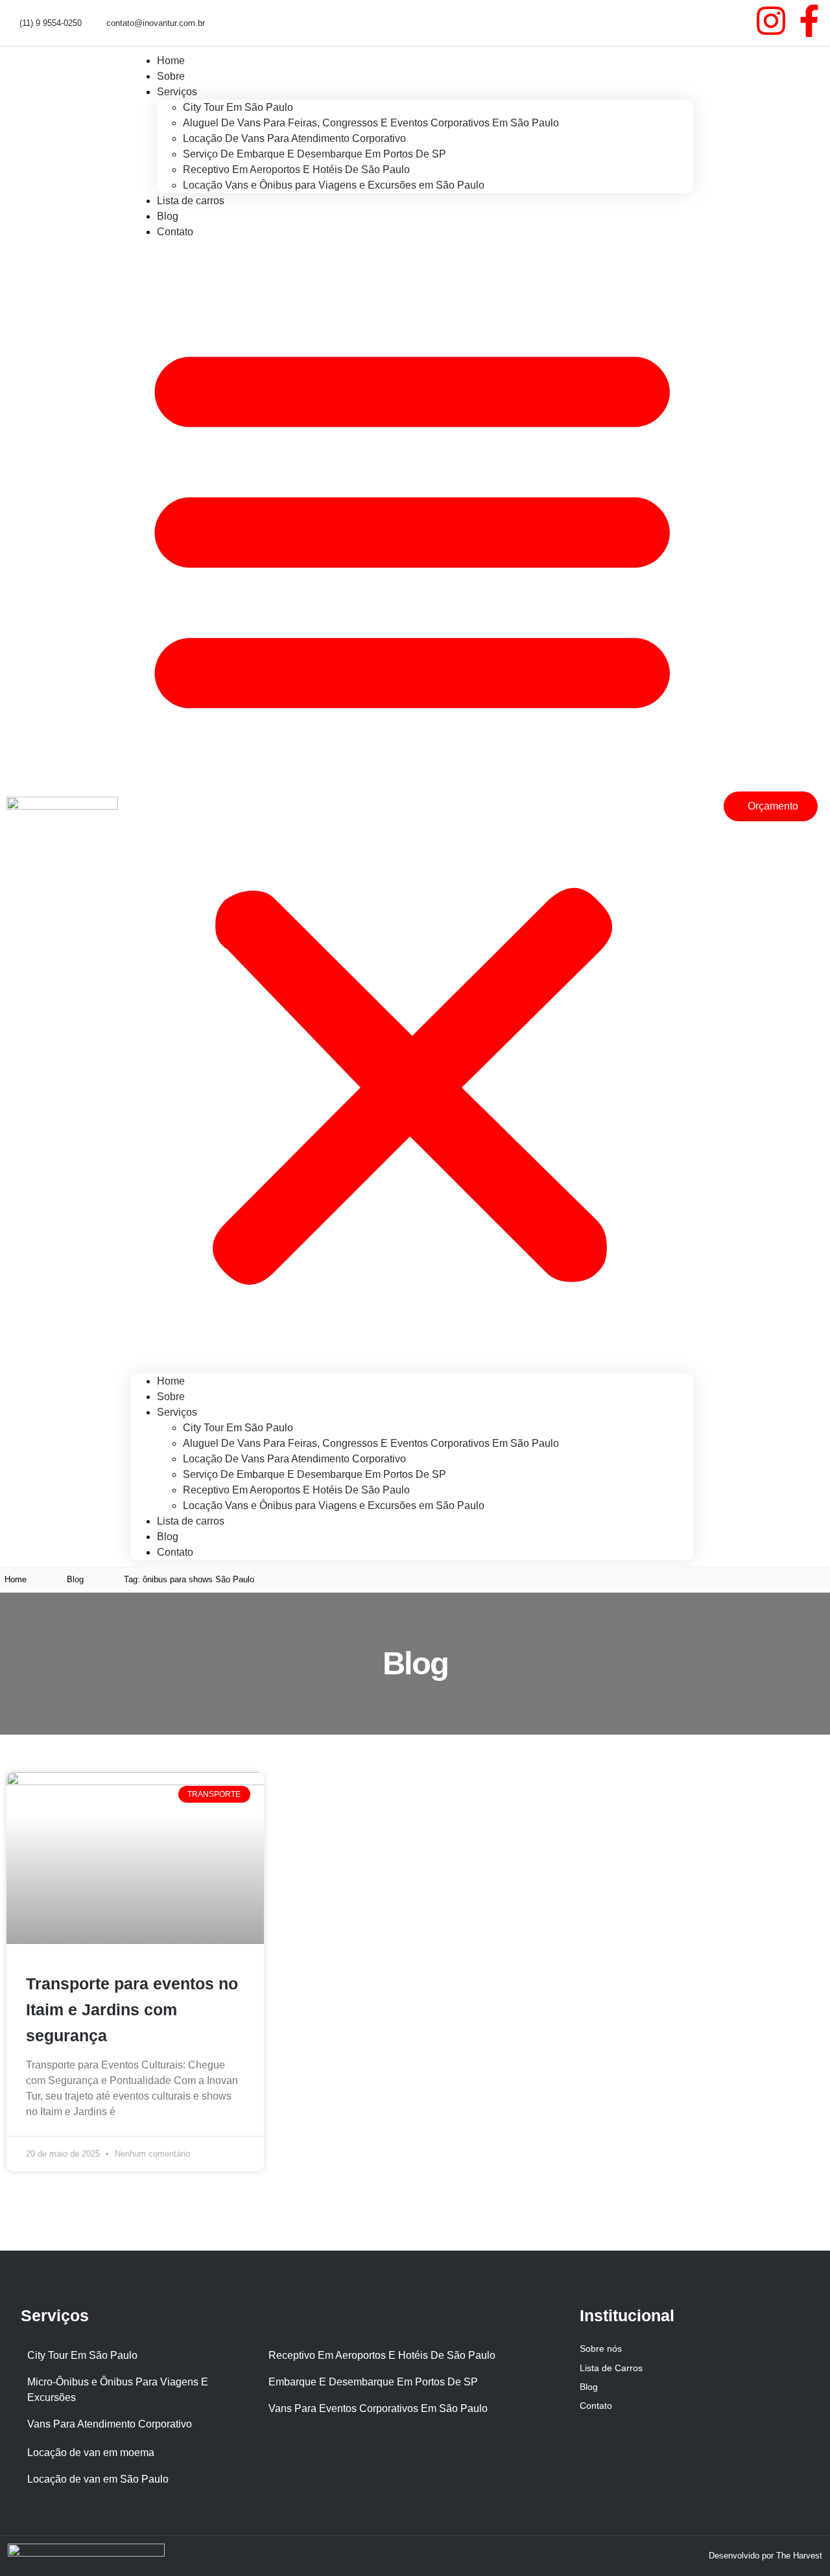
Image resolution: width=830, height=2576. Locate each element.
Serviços (177, 92)
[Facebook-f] (809, 21)
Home (171, 1381)
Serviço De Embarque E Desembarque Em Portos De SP (314, 154)
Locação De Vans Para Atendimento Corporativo (294, 138)
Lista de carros (191, 201)
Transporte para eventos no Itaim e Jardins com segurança (132, 2009)
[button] (412, 807)
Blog (168, 1537)
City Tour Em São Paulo (238, 107)
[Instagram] (771, 21)
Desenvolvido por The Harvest (765, 2556)
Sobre (171, 1397)
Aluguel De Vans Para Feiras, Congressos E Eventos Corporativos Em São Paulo (371, 123)
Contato (175, 232)
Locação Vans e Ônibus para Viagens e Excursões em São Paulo (334, 185)
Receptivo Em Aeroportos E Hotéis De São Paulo (296, 170)
